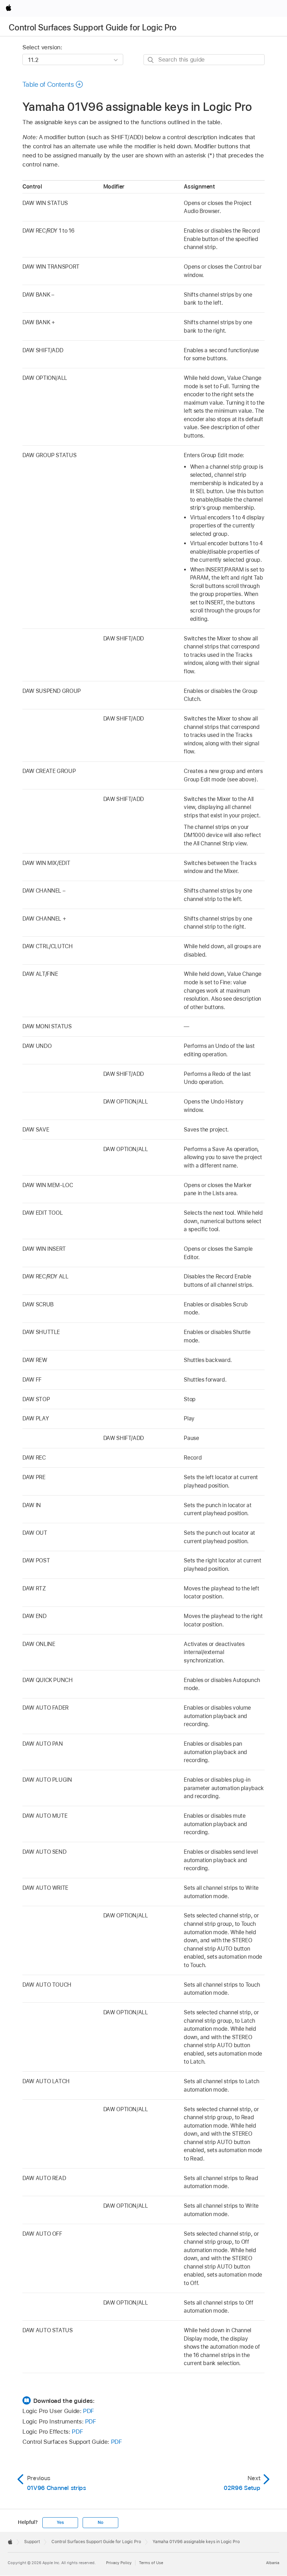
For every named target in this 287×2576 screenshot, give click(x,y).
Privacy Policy (119, 2563)
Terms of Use (151, 2563)
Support (32, 2542)
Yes (60, 2522)
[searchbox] (204, 60)
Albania (273, 2563)
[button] (53, 84)
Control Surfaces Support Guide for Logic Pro (93, 27)
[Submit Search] (151, 60)
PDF (89, 2411)
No (100, 2522)
